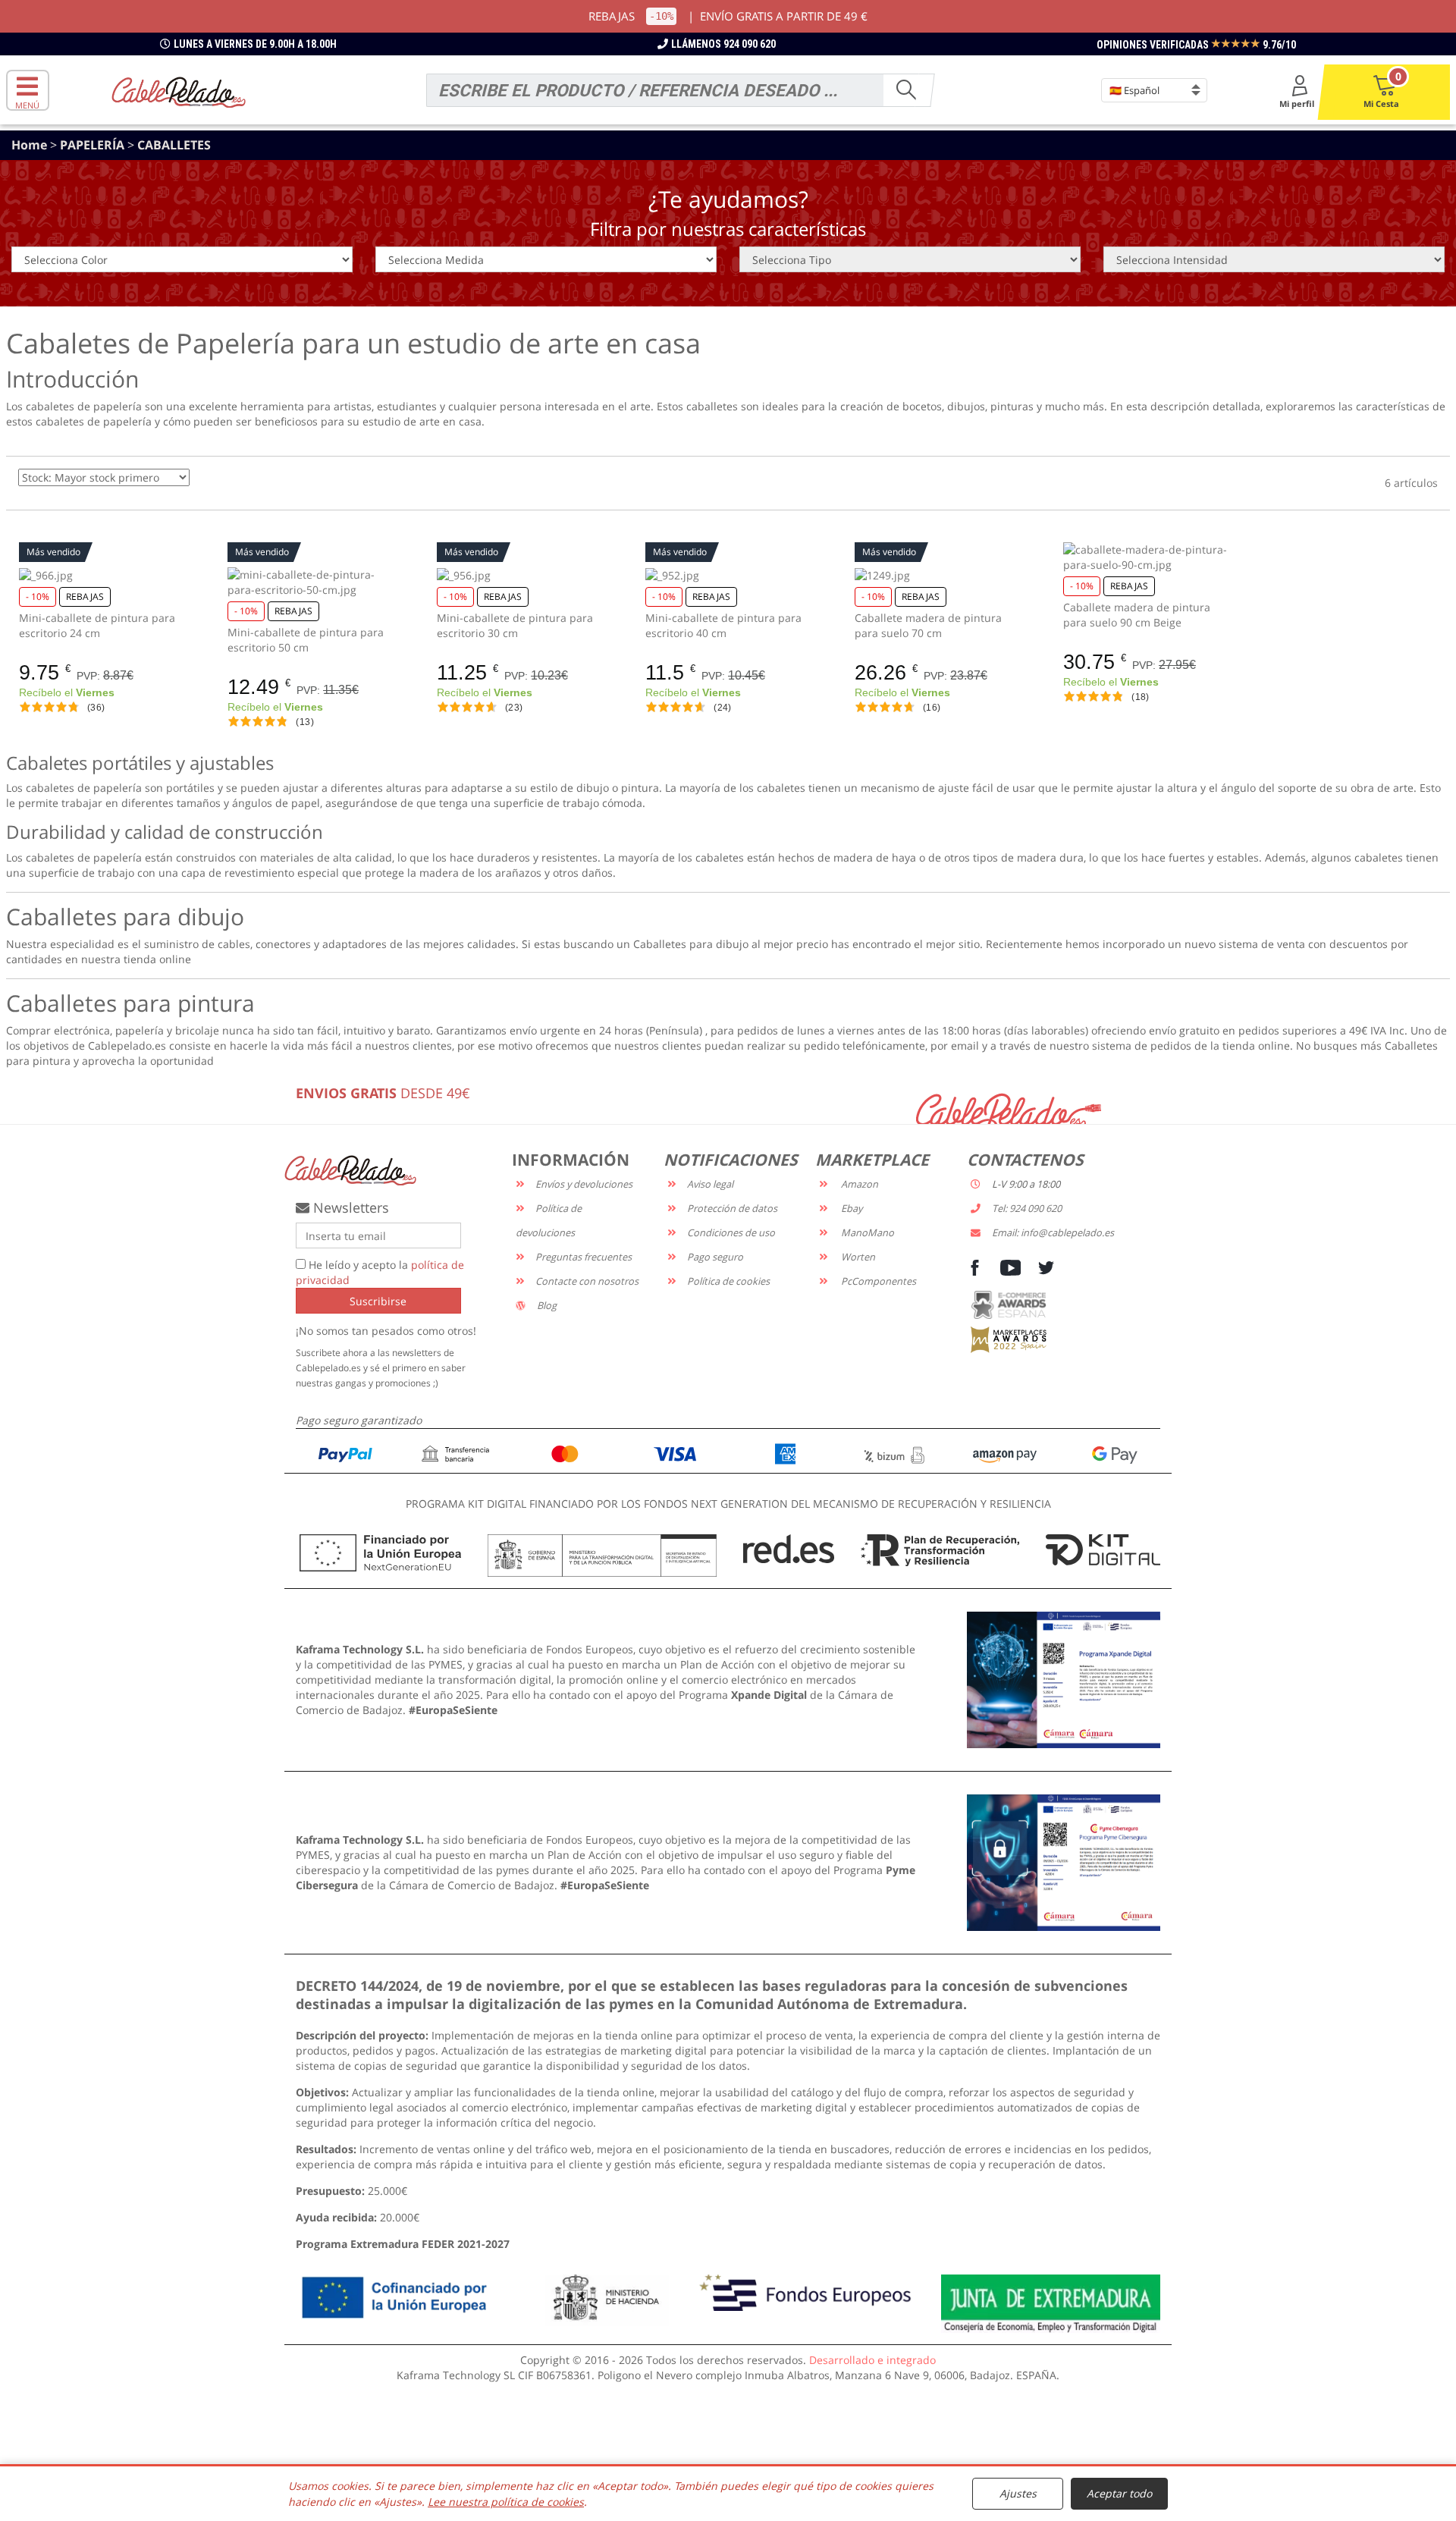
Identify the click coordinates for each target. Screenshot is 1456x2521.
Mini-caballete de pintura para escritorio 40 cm (723, 625)
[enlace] (1064, 1679)
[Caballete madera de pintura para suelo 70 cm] (937, 575)
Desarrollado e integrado (872, 2360)
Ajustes (1018, 2493)
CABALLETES (174, 145)
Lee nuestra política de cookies (506, 2502)
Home (31, 145)
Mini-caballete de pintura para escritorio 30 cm (515, 625)
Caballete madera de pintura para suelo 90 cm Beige (1137, 615)
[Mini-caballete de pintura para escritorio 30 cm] (519, 575)
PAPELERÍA (94, 145)
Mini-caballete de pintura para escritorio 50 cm (306, 640)
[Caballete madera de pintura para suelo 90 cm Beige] (1145, 557)
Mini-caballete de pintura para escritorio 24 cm (97, 625)
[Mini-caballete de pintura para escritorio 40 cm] (728, 575)
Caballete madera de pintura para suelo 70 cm (928, 625)
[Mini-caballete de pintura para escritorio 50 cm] (310, 582)
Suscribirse (378, 1301)
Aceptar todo (1119, 2493)
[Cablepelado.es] (179, 91)
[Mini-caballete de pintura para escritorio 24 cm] (101, 575)
